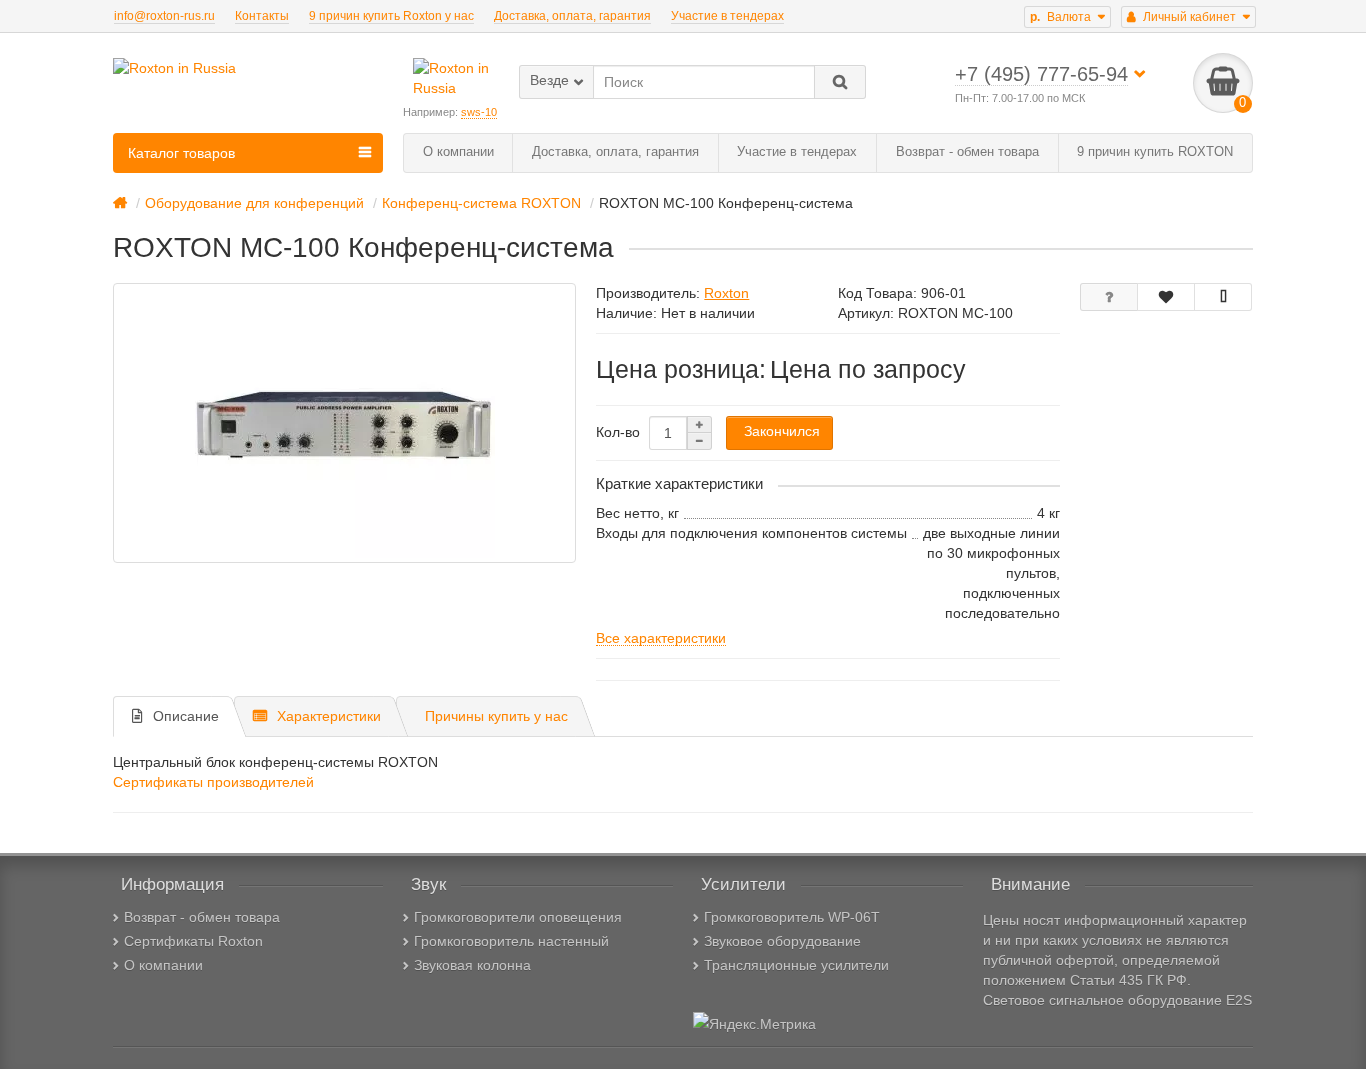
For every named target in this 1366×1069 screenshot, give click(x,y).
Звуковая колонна (472, 965)
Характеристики (329, 716)
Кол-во (618, 432)
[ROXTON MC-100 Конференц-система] (344, 423)
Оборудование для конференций (254, 203)
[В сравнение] (1223, 297)
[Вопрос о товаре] (1109, 297)
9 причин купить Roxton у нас (391, 16)
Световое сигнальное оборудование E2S (1117, 1000)
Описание (186, 716)
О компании (458, 151)
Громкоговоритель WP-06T (792, 917)
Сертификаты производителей (213, 782)
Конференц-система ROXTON (481, 203)
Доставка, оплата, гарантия (572, 16)
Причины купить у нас (496, 716)
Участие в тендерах (727, 16)
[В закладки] (1166, 297)
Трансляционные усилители (796, 965)
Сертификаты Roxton (193, 941)
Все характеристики (661, 638)
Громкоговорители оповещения (518, 917)
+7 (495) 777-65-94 (1041, 74)
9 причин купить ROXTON (1155, 151)
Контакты (262, 16)
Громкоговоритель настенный (511, 941)
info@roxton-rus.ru (164, 16)
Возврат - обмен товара (967, 151)
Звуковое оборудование (782, 941)
